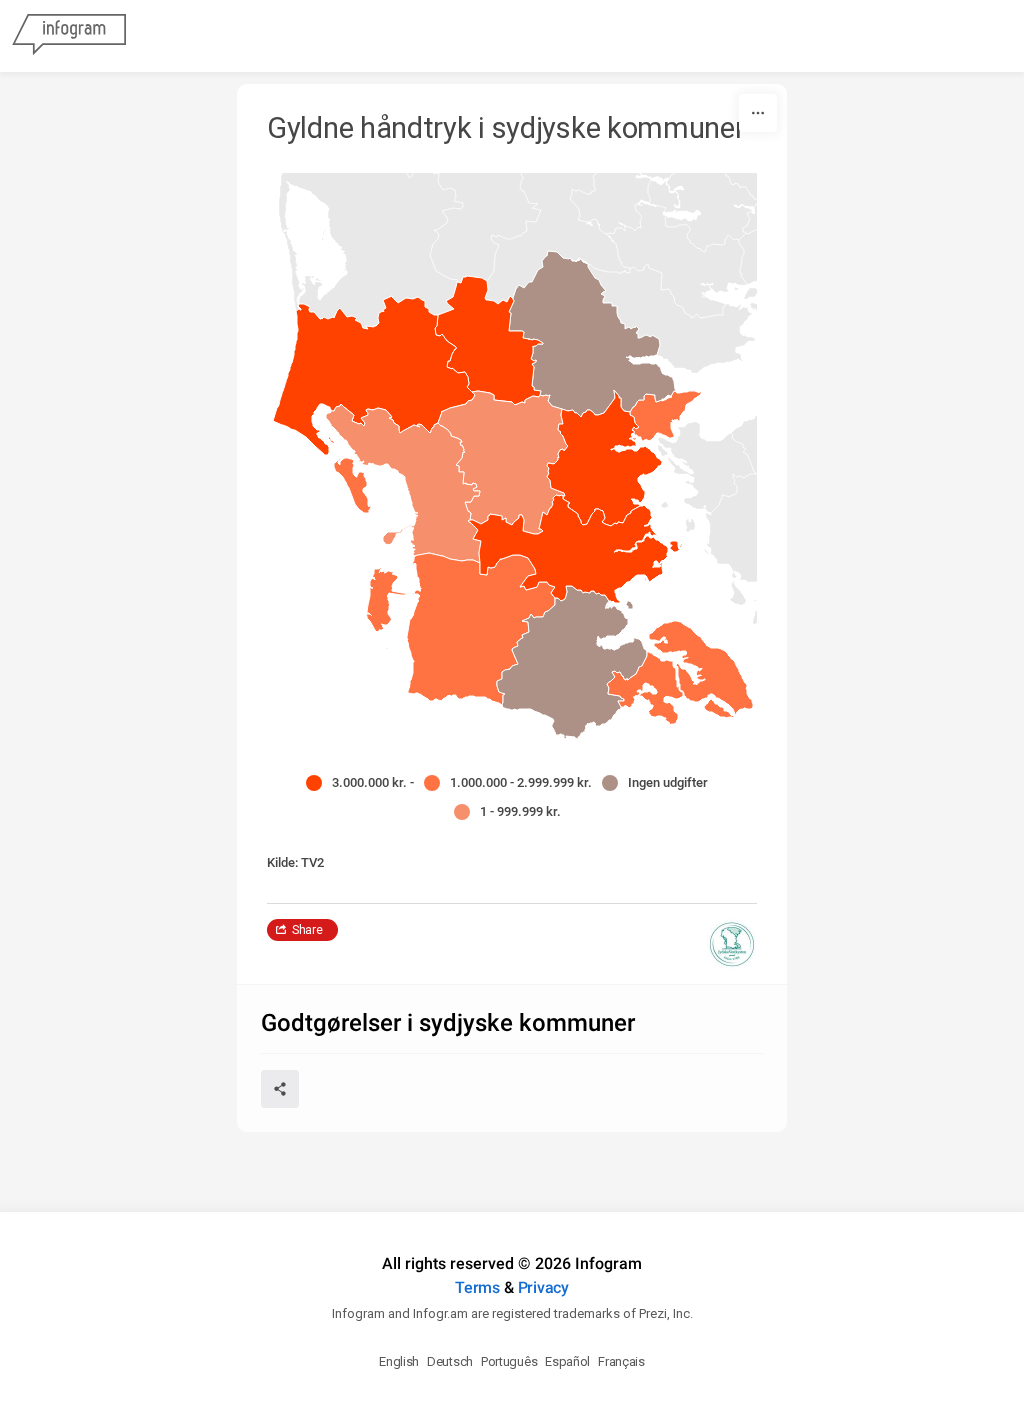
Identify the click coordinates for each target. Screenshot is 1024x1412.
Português (509, 1361)
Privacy (543, 1287)
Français (621, 1361)
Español (567, 1361)
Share (307, 930)
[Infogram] (69, 36)
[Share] (280, 1089)
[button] (666, 418)
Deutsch (450, 1361)
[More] (758, 113)
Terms (477, 1287)
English (399, 1361)
